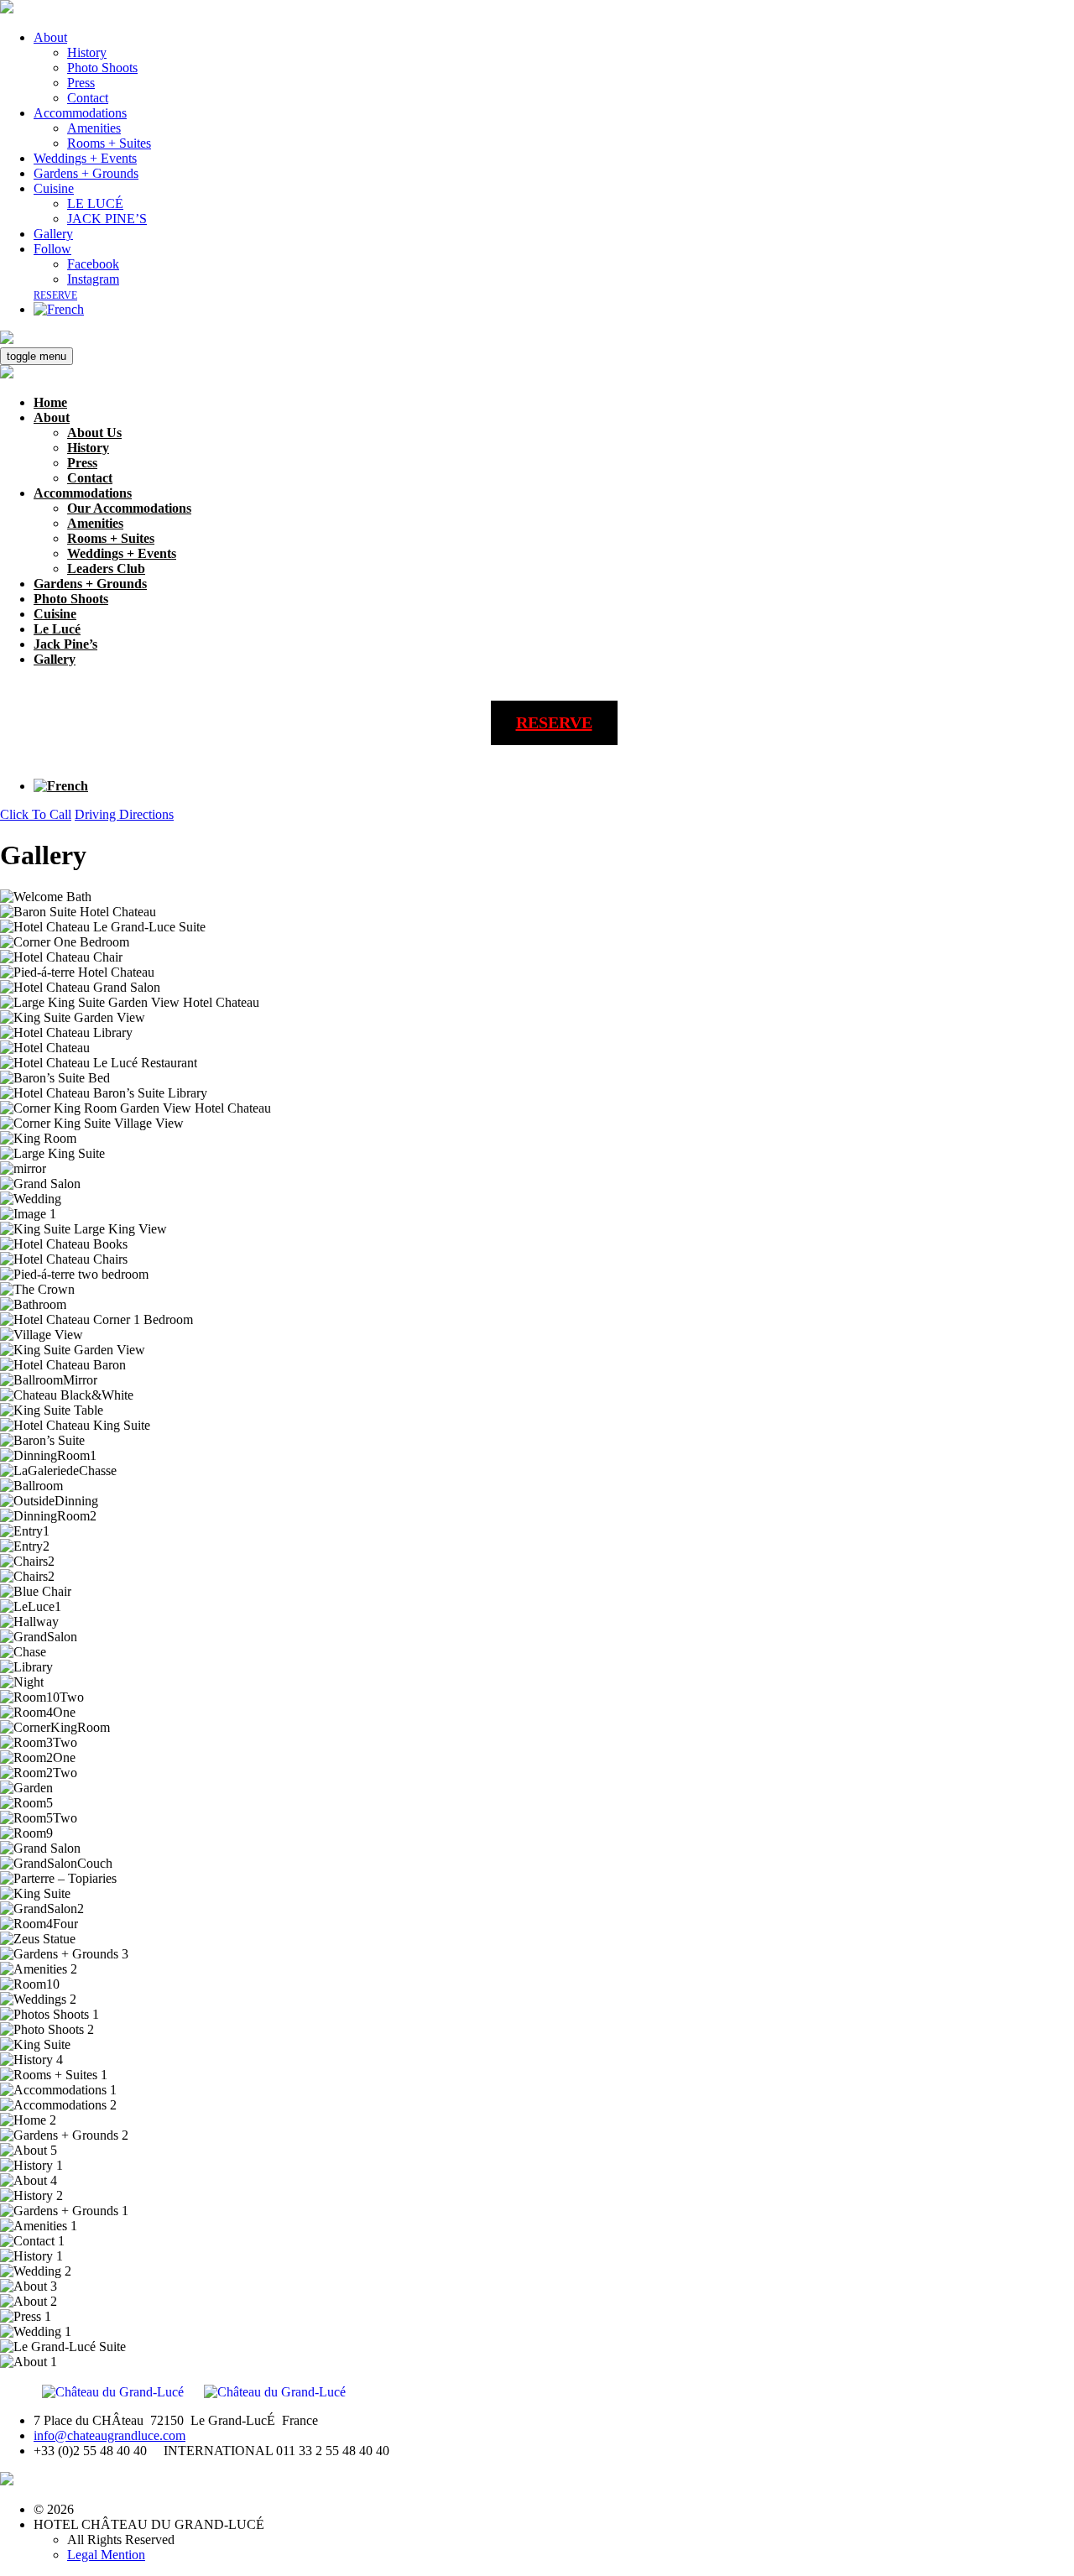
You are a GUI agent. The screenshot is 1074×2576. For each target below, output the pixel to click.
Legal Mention (106, 2555)
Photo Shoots (102, 68)
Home (50, 402)
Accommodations (80, 113)
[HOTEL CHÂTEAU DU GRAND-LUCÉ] (7, 9)
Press (81, 83)
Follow (52, 249)
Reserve (55, 295)
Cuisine (54, 188)
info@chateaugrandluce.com (109, 2435)
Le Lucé (57, 629)
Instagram (93, 279)
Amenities (94, 128)
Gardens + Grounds (86, 173)
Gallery (53, 234)
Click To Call (36, 814)
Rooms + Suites (109, 143)
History (87, 52)
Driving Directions (124, 814)
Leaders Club (106, 568)
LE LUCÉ (95, 203)
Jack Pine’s (65, 644)
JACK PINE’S (107, 219)
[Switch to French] (59, 309)
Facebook (93, 264)
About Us (94, 433)
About (50, 37)
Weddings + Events (85, 158)
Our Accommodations (129, 508)
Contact (88, 98)
